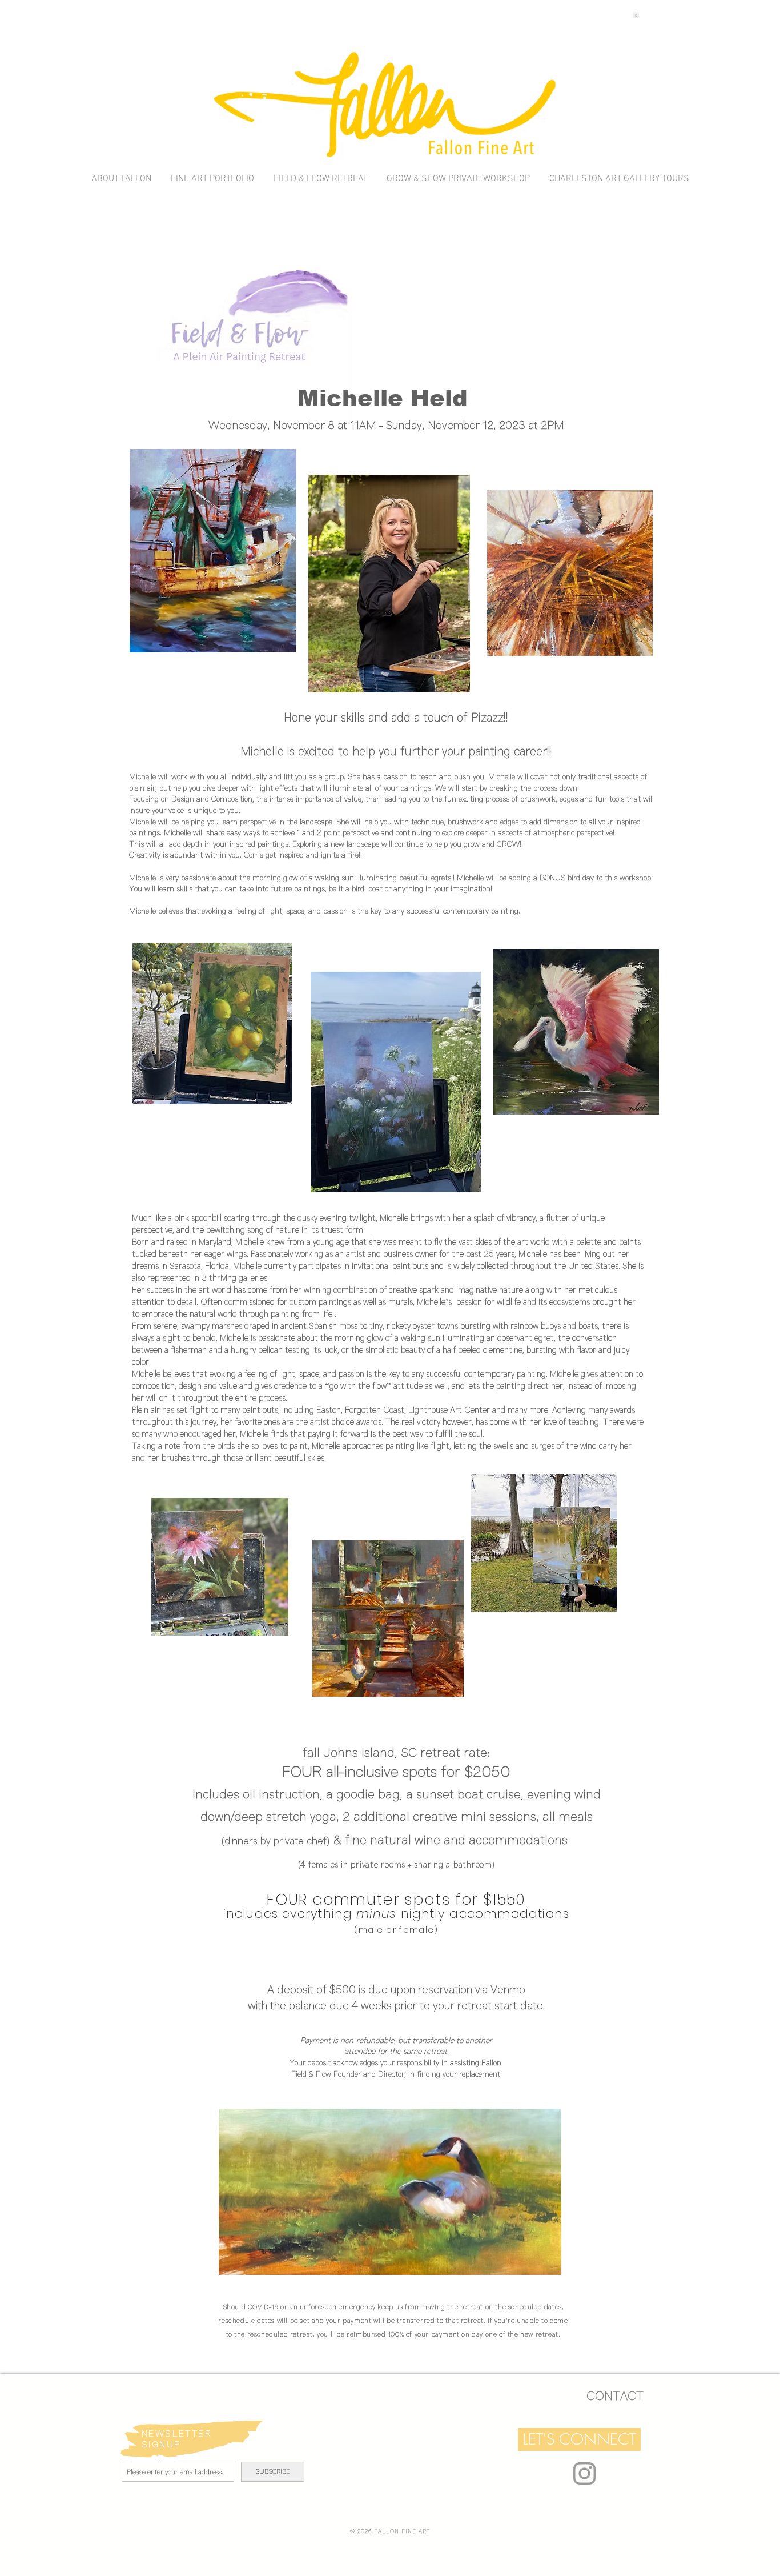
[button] (579, 2439)
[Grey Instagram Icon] (584, 2473)
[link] (636, 14)
